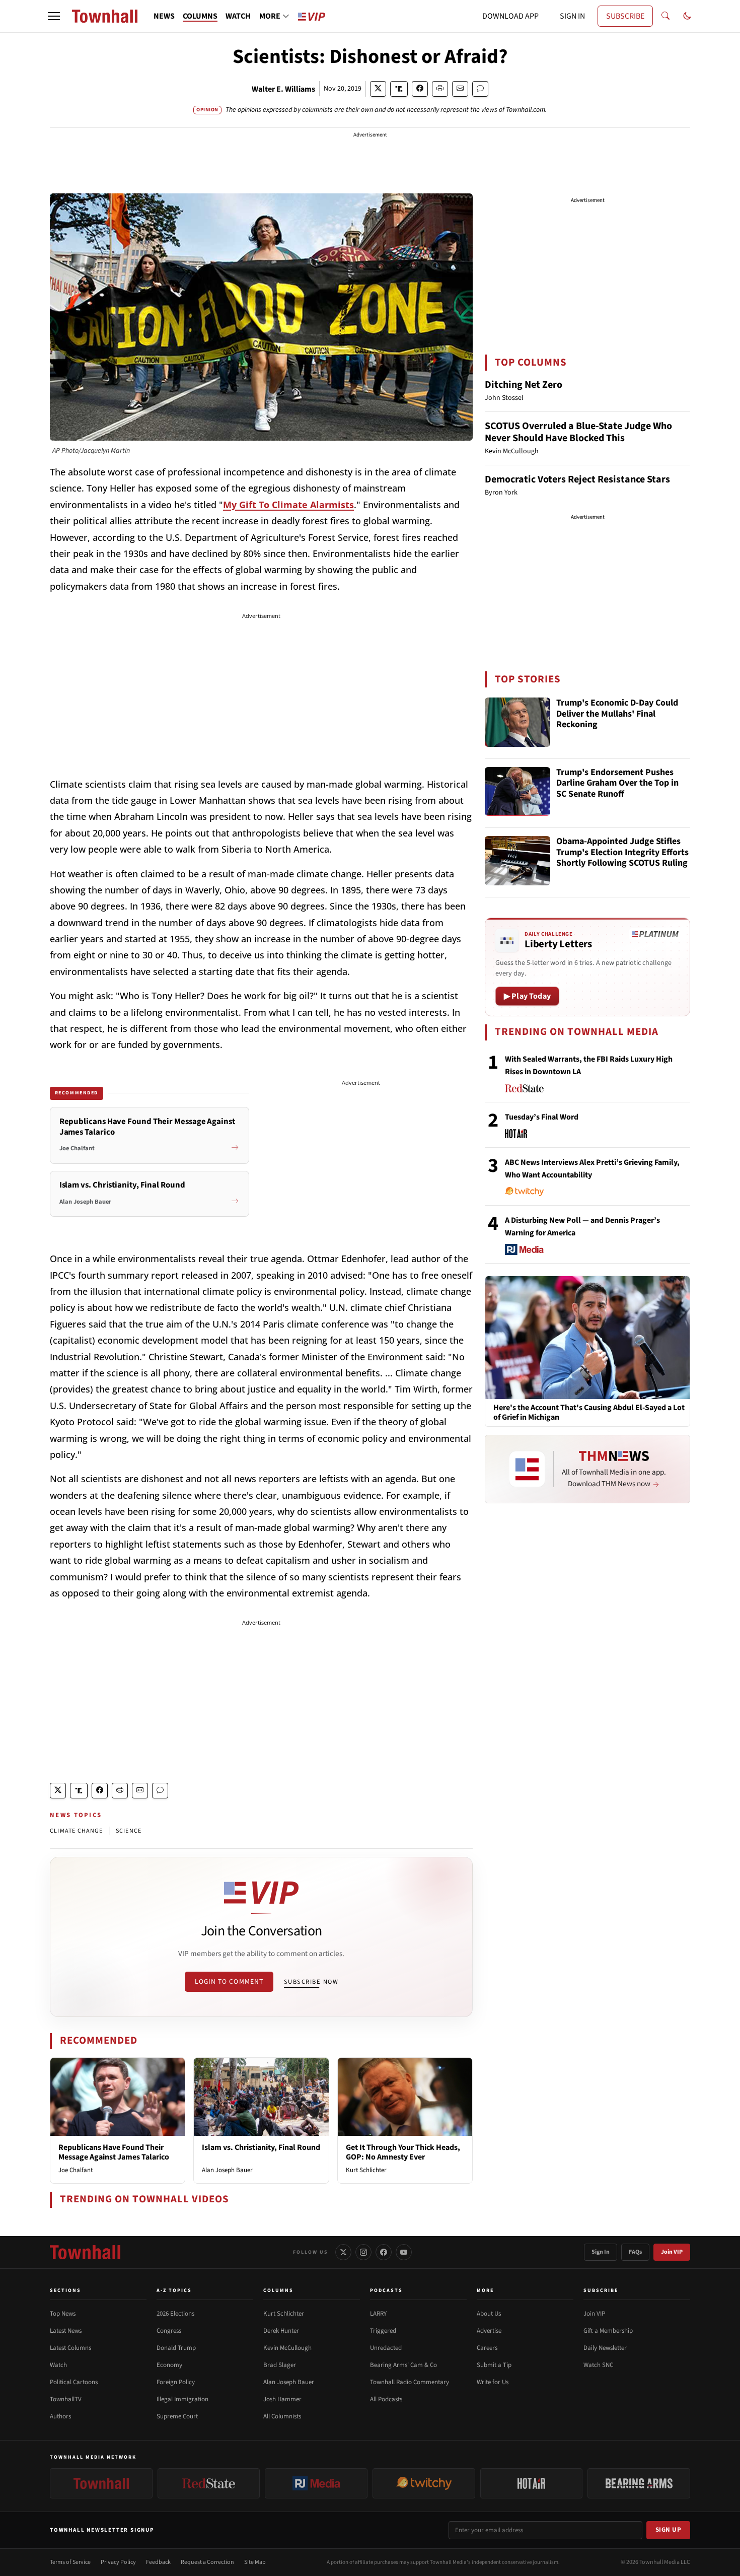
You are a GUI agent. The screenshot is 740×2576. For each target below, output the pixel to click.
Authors (60, 2416)
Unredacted (386, 2348)
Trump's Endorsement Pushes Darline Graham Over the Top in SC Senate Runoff (617, 784)
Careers (487, 2348)
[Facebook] (384, 2252)
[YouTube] (404, 2252)
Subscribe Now (311, 1982)
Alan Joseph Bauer (227, 2170)
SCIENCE (129, 1831)
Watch (58, 2365)
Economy (169, 2365)
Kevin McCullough (287, 2348)
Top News (63, 2314)
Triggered (383, 2331)
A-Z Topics (174, 2290)
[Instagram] (363, 2252)
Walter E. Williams (283, 89)
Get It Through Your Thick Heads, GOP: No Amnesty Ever (403, 2152)
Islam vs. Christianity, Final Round (261, 2147)
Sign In (601, 2252)
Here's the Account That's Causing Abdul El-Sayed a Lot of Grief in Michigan (589, 1413)
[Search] (665, 16)
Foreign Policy (176, 2382)
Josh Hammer (282, 2399)
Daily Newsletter (605, 2348)
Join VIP (672, 2252)
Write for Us (493, 2382)
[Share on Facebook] (420, 89)
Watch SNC (598, 2365)
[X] (343, 2252)
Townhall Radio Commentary (410, 2382)
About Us (489, 2314)
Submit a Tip (494, 2365)
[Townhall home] (85, 2252)
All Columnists (282, 2416)
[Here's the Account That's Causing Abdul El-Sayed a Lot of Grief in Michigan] (587, 1337)
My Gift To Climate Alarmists (288, 505)
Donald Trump (176, 2348)
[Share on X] (378, 89)
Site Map (255, 2562)
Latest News (66, 2331)
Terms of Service (70, 2562)
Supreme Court (177, 2416)
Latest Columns (70, 2348)
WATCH (238, 16)
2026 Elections (175, 2314)
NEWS (164, 16)
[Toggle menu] (54, 16)
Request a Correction (207, 2562)
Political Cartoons (74, 2382)
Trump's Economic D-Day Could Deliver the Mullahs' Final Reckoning (617, 714)
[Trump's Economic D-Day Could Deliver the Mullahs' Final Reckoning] (517, 722)
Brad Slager (280, 2365)
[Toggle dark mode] (687, 16)
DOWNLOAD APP (510, 16)
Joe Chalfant (76, 2170)
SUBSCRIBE (625, 16)
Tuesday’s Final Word (542, 1117)
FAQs (635, 2252)
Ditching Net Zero (524, 385)
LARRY (378, 2314)
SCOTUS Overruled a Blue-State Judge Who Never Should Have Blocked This (578, 432)
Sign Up (669, 2530)
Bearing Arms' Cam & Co (403, 2365)
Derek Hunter (281, 2331)
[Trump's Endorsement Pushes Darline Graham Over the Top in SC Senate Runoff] (517, 792)
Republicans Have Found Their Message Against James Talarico (114, 2152)
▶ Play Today (527, 996)
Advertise (489, 2331)
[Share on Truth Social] (399, 89)
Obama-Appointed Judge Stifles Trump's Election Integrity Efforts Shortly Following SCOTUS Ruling (622, 853)
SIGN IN (572, 16)
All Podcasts (386, 2399)
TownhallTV (66, 2399)
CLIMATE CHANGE (76, 1831)
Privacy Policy (118, 2562)
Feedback (158, 2562)
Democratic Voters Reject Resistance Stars (577, 479)
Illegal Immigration (182, 2399)
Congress (169, 2331)
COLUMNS (200, 16)
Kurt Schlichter (366, 2170)
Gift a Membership (608, 2331)
